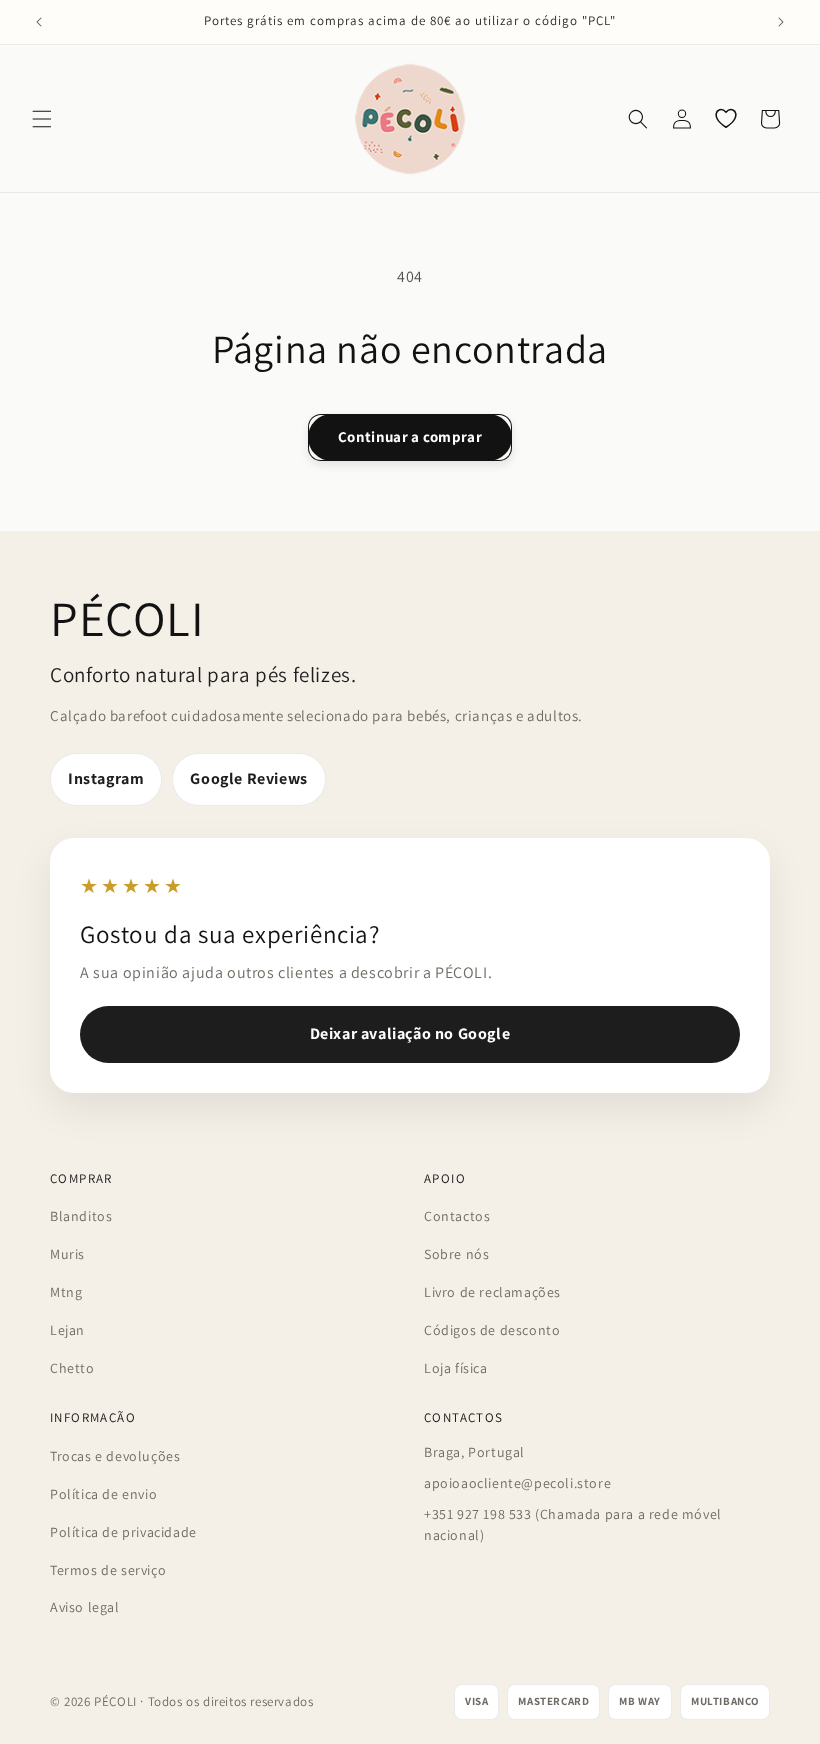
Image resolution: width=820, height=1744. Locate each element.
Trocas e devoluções (115, 1456)
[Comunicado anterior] (39, 22)
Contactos (457, 1216)
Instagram (106, 778)
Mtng (66, 1292)
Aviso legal (85, 1607)
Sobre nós (456, 1254)
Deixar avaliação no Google (410, 1033)
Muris (67, 1254)
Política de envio (103, 1494)
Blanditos (81, 1216)
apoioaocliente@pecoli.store (517, 1483)
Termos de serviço (108, 1570)
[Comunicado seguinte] (781, 22)
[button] (42, 119)
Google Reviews (248, 778)
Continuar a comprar (410, 436)
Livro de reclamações (492, 1292)
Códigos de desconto (492, 1330)
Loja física (456, 1368)
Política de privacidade (123, 1532)
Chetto (72, 1368)
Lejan (67, 1330)
